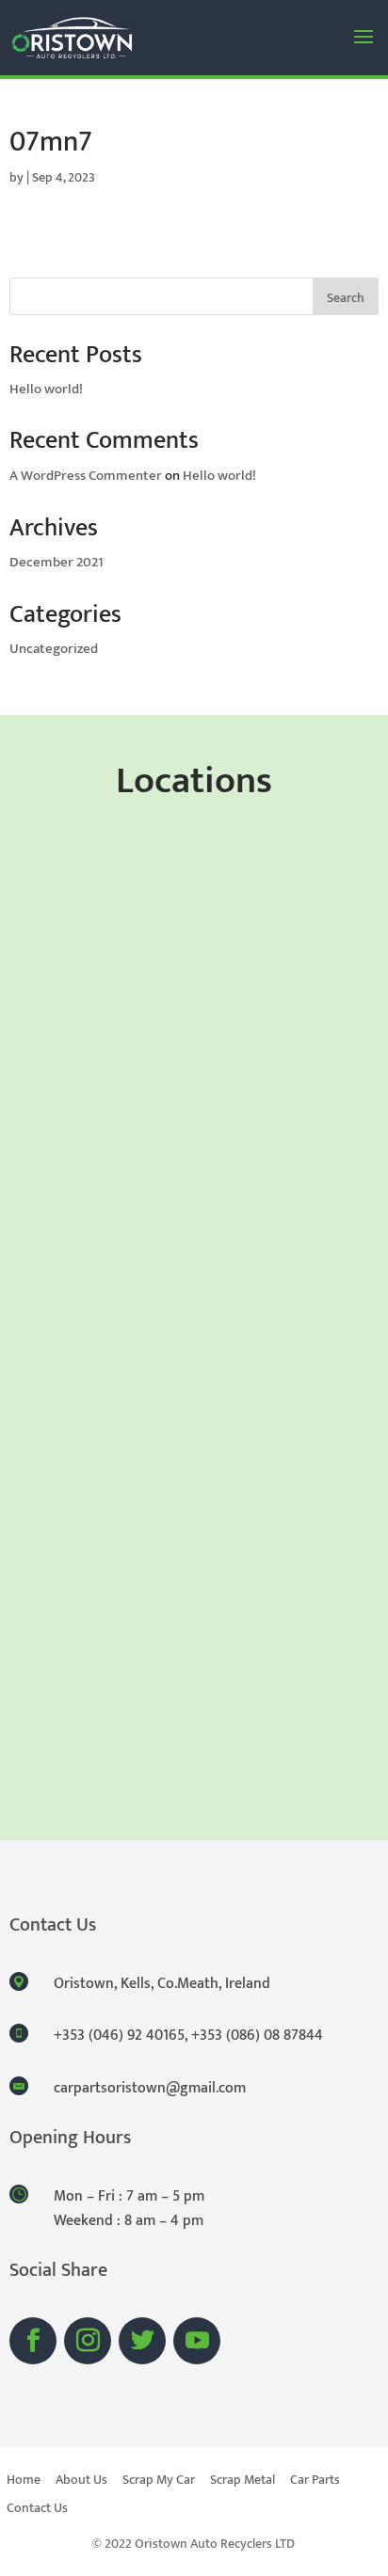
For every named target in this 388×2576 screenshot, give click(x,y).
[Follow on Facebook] (33, 2341)
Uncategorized (54, 649)
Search (346, 298)
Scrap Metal (242, 2482)
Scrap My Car (159, 2482)
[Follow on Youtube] (197, 2341)
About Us (81, 2482)
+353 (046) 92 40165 (119, 2035)
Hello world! (46, 389)
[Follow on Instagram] (88, 2341)
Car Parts (315, 2482)
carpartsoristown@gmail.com (150, 2088)
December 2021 (57, 562)
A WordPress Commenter (86, 476)
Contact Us (37, 2510)
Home (24, 2482)
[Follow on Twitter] (142, 2341)
